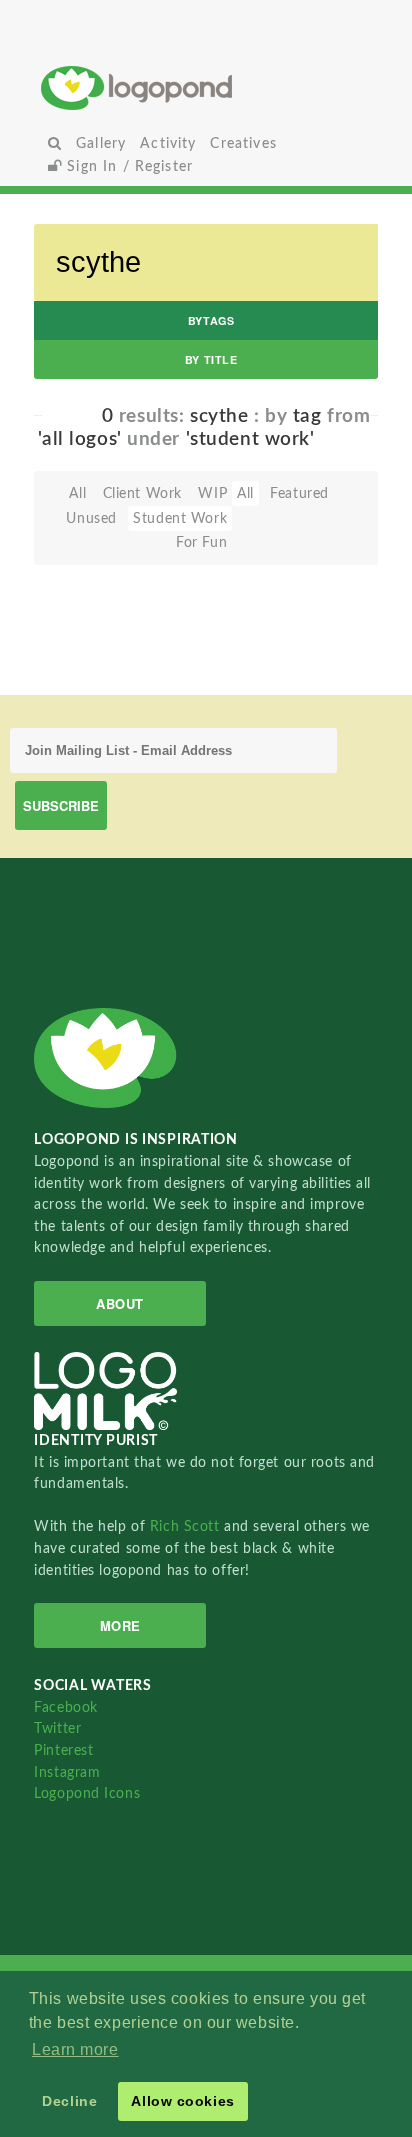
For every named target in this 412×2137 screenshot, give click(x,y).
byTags (211, 320)
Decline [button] (69, 2101)
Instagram (67, 1772)
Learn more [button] (75, 2049)
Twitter (57, 1728)
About (120, 1303)
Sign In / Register (127, 166)
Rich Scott (187, 1526)
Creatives (243, 143)
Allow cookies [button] (182, 2101)
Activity (168, 143)
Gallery (101, 143)
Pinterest (63, 1750)
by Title (211, 359)
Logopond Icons (87, 1793)
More (120, 1625)
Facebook (65, 1707)
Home (206, 87)
